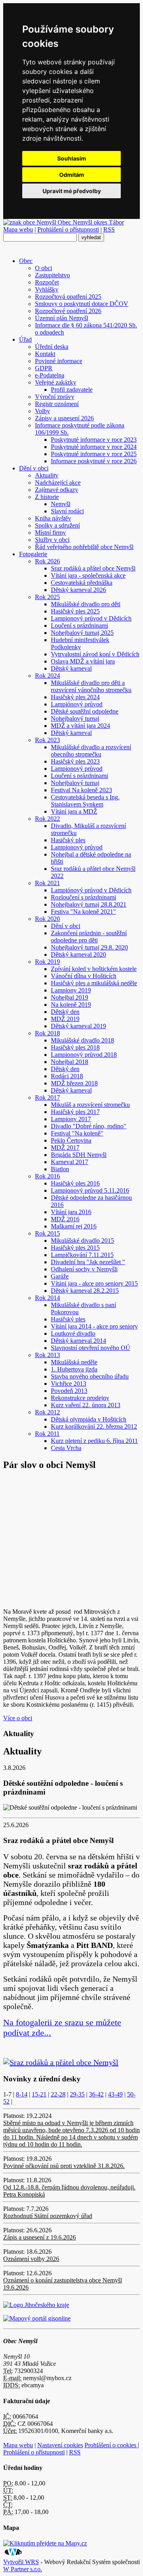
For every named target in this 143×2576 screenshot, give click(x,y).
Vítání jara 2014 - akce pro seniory (94, 1326)
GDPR (44, 368)
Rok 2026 (47, 561)
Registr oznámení (57, 404)
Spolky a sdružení (57, 525)
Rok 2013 (47, 1355)
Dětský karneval (71, 668)
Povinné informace (59, 361)
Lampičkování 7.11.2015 (82, 1255)
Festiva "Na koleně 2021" (83, 912)
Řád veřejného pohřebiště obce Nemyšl (84, 547)
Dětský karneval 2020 (78, 954)
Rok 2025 (47, 597)
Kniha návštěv (53, 518)
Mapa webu (18, 229)
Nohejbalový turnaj (75, 718)
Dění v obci (34, 468)
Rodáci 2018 (67, 1076)
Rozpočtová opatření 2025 (68, 297)
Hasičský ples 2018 (75, 1047)
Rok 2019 (47, 962)
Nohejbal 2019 (70, 997)
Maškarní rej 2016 (74, 1226)
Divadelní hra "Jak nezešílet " (88, 1262)
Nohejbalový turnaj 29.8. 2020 (89, 947)
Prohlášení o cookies (111, 2445)
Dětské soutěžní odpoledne (85, 711)
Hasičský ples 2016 (75, 1183)
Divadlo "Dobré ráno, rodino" (89, 1126)
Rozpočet (47, 282)
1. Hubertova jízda (74, 1369)
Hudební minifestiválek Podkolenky (80, 643)
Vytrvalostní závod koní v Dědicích (95, 654)
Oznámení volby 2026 (31, 2259)
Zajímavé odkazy (57, 490)
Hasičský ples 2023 (75, 761)
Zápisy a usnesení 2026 (64, 418)
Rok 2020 (47, 919)
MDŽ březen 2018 (74, 1083)
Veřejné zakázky (56, 382)
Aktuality (47, 475)
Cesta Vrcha (66, 1448)
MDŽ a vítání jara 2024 (80, 726)
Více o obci (18, 1718)
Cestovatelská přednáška (82, 583)
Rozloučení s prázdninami (83, 897)
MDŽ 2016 (65, 1219)
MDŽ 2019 (65, 1019)
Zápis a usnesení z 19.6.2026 (40, 2237)
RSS (109, 229)
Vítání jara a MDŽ (74, 811)
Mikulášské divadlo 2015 (82, 1241)
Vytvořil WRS (21, 2562)
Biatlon (60, 1169)
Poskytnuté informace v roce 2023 (94, 440)
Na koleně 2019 (71, 1005)
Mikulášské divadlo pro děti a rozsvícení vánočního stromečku (91, 686)
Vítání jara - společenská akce (88, 575)
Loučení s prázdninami (79, 626)
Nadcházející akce (58, 483)
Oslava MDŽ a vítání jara (83, 661)
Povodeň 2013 (69, 1391)
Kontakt (45, 354)
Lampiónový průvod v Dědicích (91, 890)
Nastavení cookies (60, 2445)
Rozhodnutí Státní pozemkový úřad (48, 2216)
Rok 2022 (47, 819)
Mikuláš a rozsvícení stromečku (90, 1105)
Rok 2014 (47, 1298)
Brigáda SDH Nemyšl (79, 1155)
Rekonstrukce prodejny (80, 1398)
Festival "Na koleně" (77, 1133)
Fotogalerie (33, 554)
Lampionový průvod (77, 769)
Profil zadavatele (72, 390)
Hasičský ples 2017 (75, 1112)
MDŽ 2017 (65, 1148)
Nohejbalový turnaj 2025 (82, 633)
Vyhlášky (47, 289)
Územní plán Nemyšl (62, 318)
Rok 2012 (47, 1412)
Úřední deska (52, 347)
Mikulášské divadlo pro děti (86, 604)
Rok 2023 (47, 740)
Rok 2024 (47, 676)
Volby (43, 411)
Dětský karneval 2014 (78, 1341)
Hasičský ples (68, 840)
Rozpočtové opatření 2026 (68, 311)
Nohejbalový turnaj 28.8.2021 (89, 904)
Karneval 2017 (70, 1162)
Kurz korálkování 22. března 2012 (94, 1426)
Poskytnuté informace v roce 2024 (94, 447)
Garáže (60, 1276)
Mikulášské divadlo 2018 (82, 1040)
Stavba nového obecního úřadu (90, 1376)
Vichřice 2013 (69, 1384)
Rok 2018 (47, 1033)
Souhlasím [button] (72, 158)
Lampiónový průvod (77, 704)
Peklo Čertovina (71, 1140)
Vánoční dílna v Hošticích (84, 976)
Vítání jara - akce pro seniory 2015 (94, 1283)
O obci (43, 268)
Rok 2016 (47, 1176)
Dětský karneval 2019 (78, 1026)
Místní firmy (50, 533)
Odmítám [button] (72, 175)
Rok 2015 (47, 1233)
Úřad (25, 339)
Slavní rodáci (67, 511)
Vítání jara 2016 (71, 1212)
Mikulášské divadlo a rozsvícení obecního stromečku (91, 751)
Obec (26, 261)
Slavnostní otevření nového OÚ (91, 1348)
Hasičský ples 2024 (75, 697)
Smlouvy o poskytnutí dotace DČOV (82, 304)
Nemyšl (61, 504)
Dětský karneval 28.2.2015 (85, 1291)
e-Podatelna (50, 375)
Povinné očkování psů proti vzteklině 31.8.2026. (64, 2166)
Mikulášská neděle (74, 1362)
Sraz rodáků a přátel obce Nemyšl (93, 568)
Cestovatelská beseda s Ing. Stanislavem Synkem (85, 801)
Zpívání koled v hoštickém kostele (94, 969)
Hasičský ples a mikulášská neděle (94, 983)
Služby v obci (52, 540)
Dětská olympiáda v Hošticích (89, 1419)
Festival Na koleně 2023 (81, 790)
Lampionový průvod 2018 (84, 1055)
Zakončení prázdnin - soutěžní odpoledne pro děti (89, 937)
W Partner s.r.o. (23, 2569)
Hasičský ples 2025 (75, 611)
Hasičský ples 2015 (75, 1248)
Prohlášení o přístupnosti (68, 229)
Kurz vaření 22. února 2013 (86, 1405)
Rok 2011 (47, 1434)
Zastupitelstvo (52, 275)
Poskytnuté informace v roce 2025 (94, 454)
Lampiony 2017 (71, 1119)
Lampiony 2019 (71, 990)
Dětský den (65, 1012)
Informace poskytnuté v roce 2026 (94, 461)
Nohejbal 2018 (70, 1062)
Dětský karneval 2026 (78, 590)
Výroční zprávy (55, 397)
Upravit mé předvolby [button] (72, 191)
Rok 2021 (47, 883)
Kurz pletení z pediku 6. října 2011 (94, 1441)
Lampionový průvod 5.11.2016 (90, 1190)
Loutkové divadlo (73, 1333)
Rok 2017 (47, 1098)
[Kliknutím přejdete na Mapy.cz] (45, 2543)
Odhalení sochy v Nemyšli (84, 1269)
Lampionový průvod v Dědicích (91, 618)
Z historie (47, 497)
